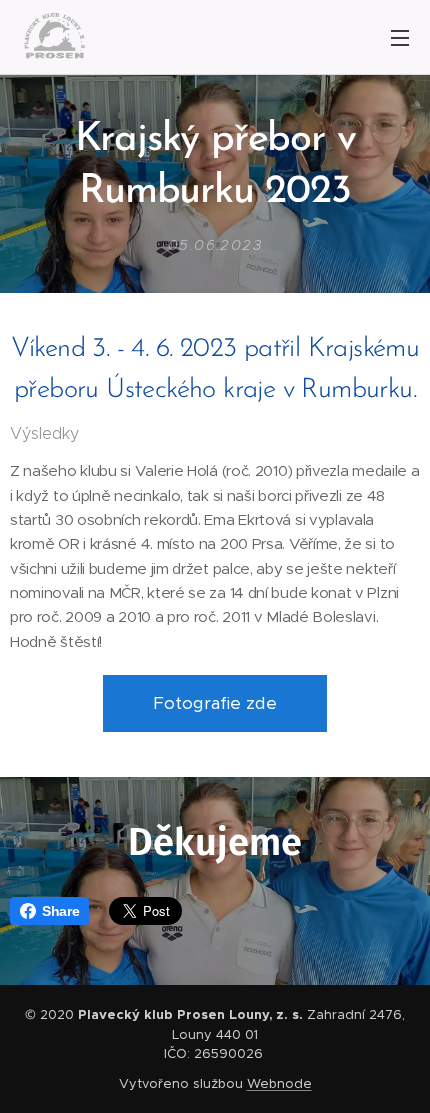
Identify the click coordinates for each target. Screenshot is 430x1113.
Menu (400, 37)
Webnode (279, 1083)
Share (60, 911)
